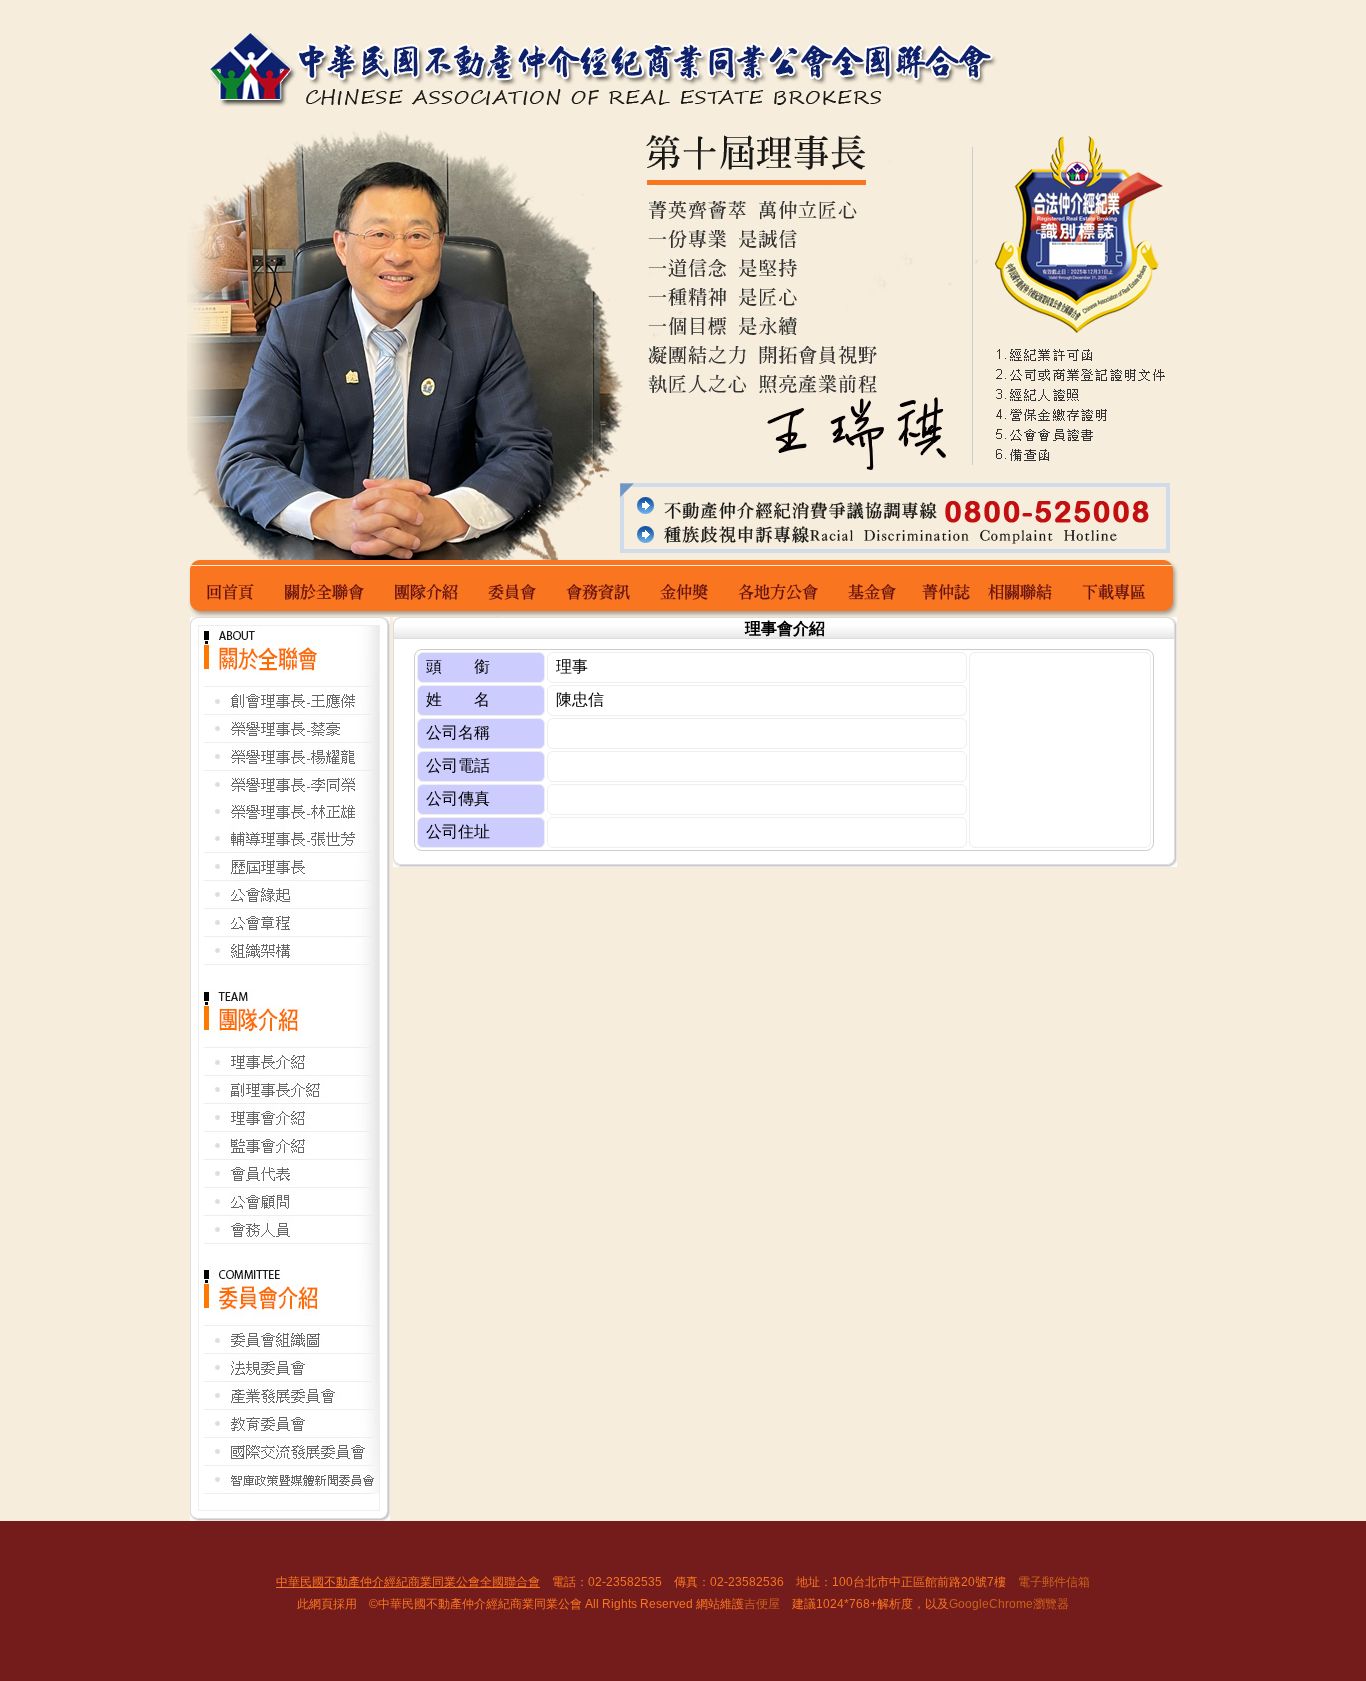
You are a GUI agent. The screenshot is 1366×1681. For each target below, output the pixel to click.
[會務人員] (289, 1238)
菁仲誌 (946, 588)
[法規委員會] (289, 1378)
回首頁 (232, 588)
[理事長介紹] (289, 1071)
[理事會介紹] (289, 1126)
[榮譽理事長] (289, 738)
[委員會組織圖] (289, 1350)
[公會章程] (289, 930)
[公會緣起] (289, 903)
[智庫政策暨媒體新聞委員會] (289, 1488)
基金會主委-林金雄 (875, 588)
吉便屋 (762, 1604)
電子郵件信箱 (1054, 1582)
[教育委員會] (289, 1432)
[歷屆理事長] (289, 876)
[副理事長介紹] (289, 1099)
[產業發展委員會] (289, 1404)
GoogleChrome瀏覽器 (1009, 1604)
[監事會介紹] (289, 1156)
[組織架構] (289, 959)
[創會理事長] (289, 710)
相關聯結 (1025, 588)
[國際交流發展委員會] (289, 1461)
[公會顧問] (289, 1210)
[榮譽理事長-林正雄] (289, 819)
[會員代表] (289, 1184)
